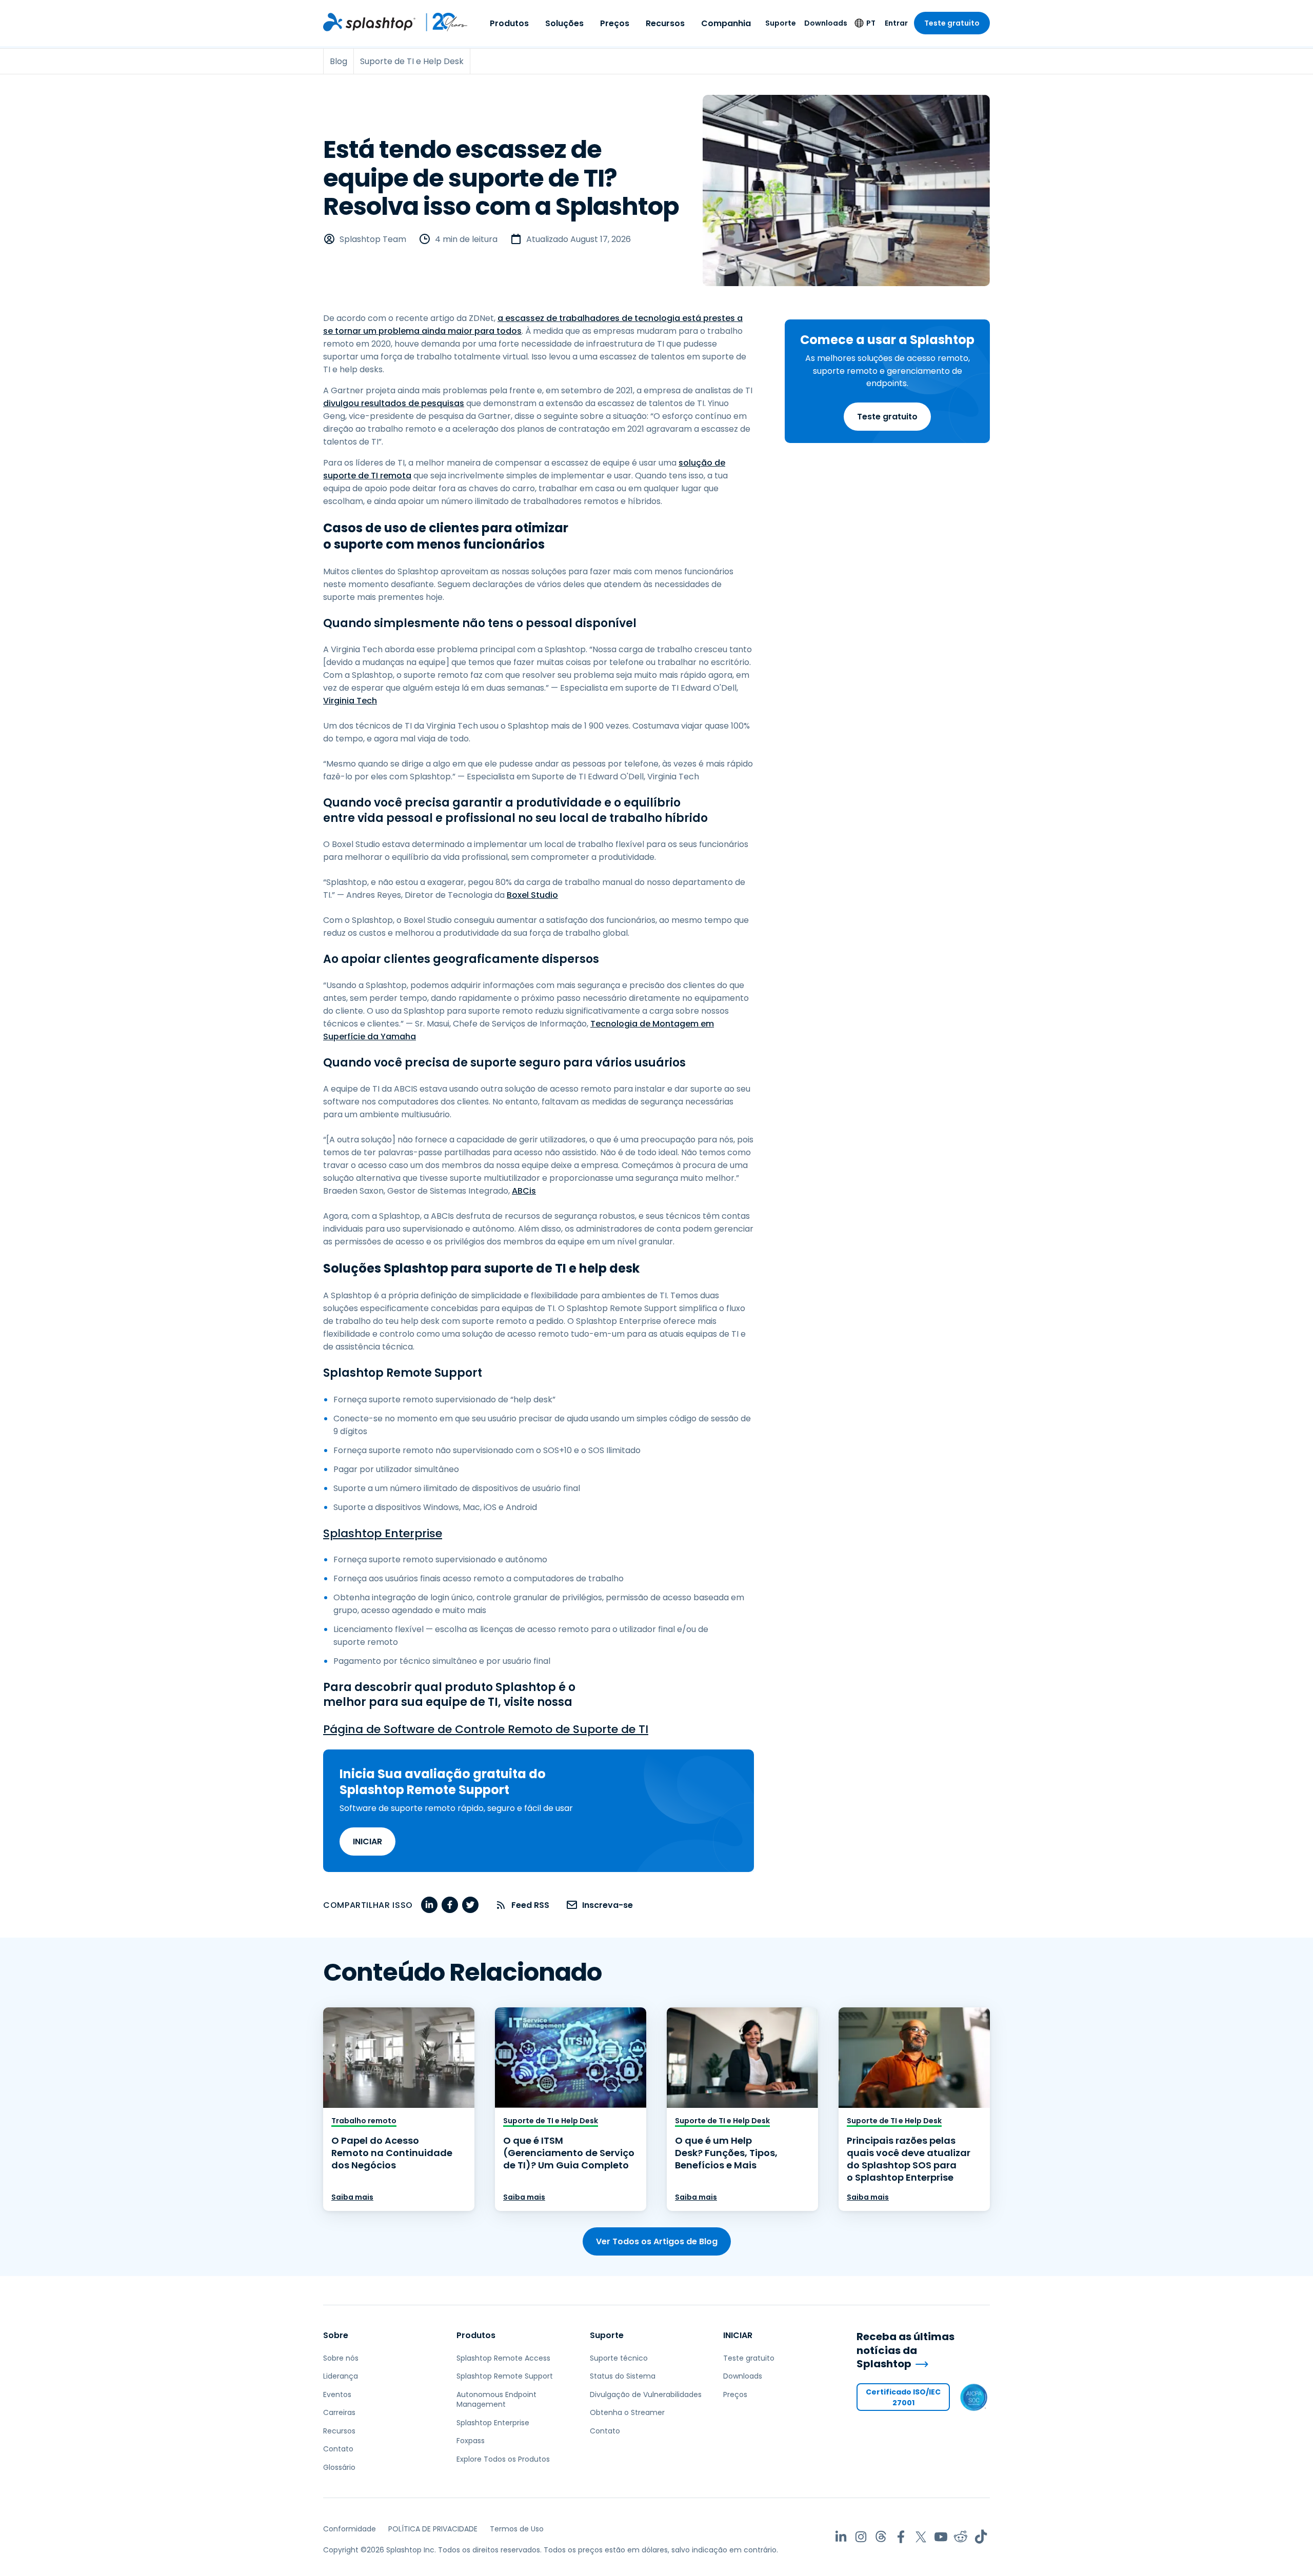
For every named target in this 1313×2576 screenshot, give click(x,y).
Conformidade (350, 2529)
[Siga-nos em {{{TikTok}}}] (981, 2537)
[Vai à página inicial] (369, 22)
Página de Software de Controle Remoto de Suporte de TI (486, 1729)
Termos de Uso (517, 2529)
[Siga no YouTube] (941, 2537)
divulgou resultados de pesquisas (394, 403)
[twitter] (470, 1905)
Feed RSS (530, 1905)
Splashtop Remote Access (503, 2358)
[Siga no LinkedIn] (841, 2537)
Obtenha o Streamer (627, 2412)
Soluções (564, 23)
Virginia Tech (350, 701)
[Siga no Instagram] (861, 2537)
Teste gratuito (952, 23)
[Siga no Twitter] (921, 2537)
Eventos (337, 2394)
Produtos (509, 23)
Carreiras (339, 2412)
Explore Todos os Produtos (503, 2459)
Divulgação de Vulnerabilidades (646, 2394)
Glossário (339, 2467)
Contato (338, 2449)
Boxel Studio (532, 895)
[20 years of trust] (442, 22)
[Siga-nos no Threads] (881, 2537)
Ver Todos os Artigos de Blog (657, 2241)
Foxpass (471, 2441)
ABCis (524, 1191)
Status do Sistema (623, 2376)
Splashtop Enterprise (383, 1533)
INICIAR (367, 1842)
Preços (615, 23)
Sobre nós (341, 2358)
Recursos (665, 23)
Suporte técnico (619, 2358)
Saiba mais (352, 2197)
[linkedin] (429, 1905)
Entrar (896, 23)
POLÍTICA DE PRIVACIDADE (433, 2529)
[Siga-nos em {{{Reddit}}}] (961, 2537)
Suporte (781, 23)
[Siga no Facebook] (901, 2537)
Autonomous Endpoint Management (496, 2400)
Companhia (726, 23)
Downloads (826, 23)
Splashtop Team (373, 239)
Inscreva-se (608, 1905)
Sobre (336, 2335)
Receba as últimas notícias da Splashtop (906, 2350)
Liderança (341, 2376)
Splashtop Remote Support (505, 2376)
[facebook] (450, 1905)
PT (871, 23)
